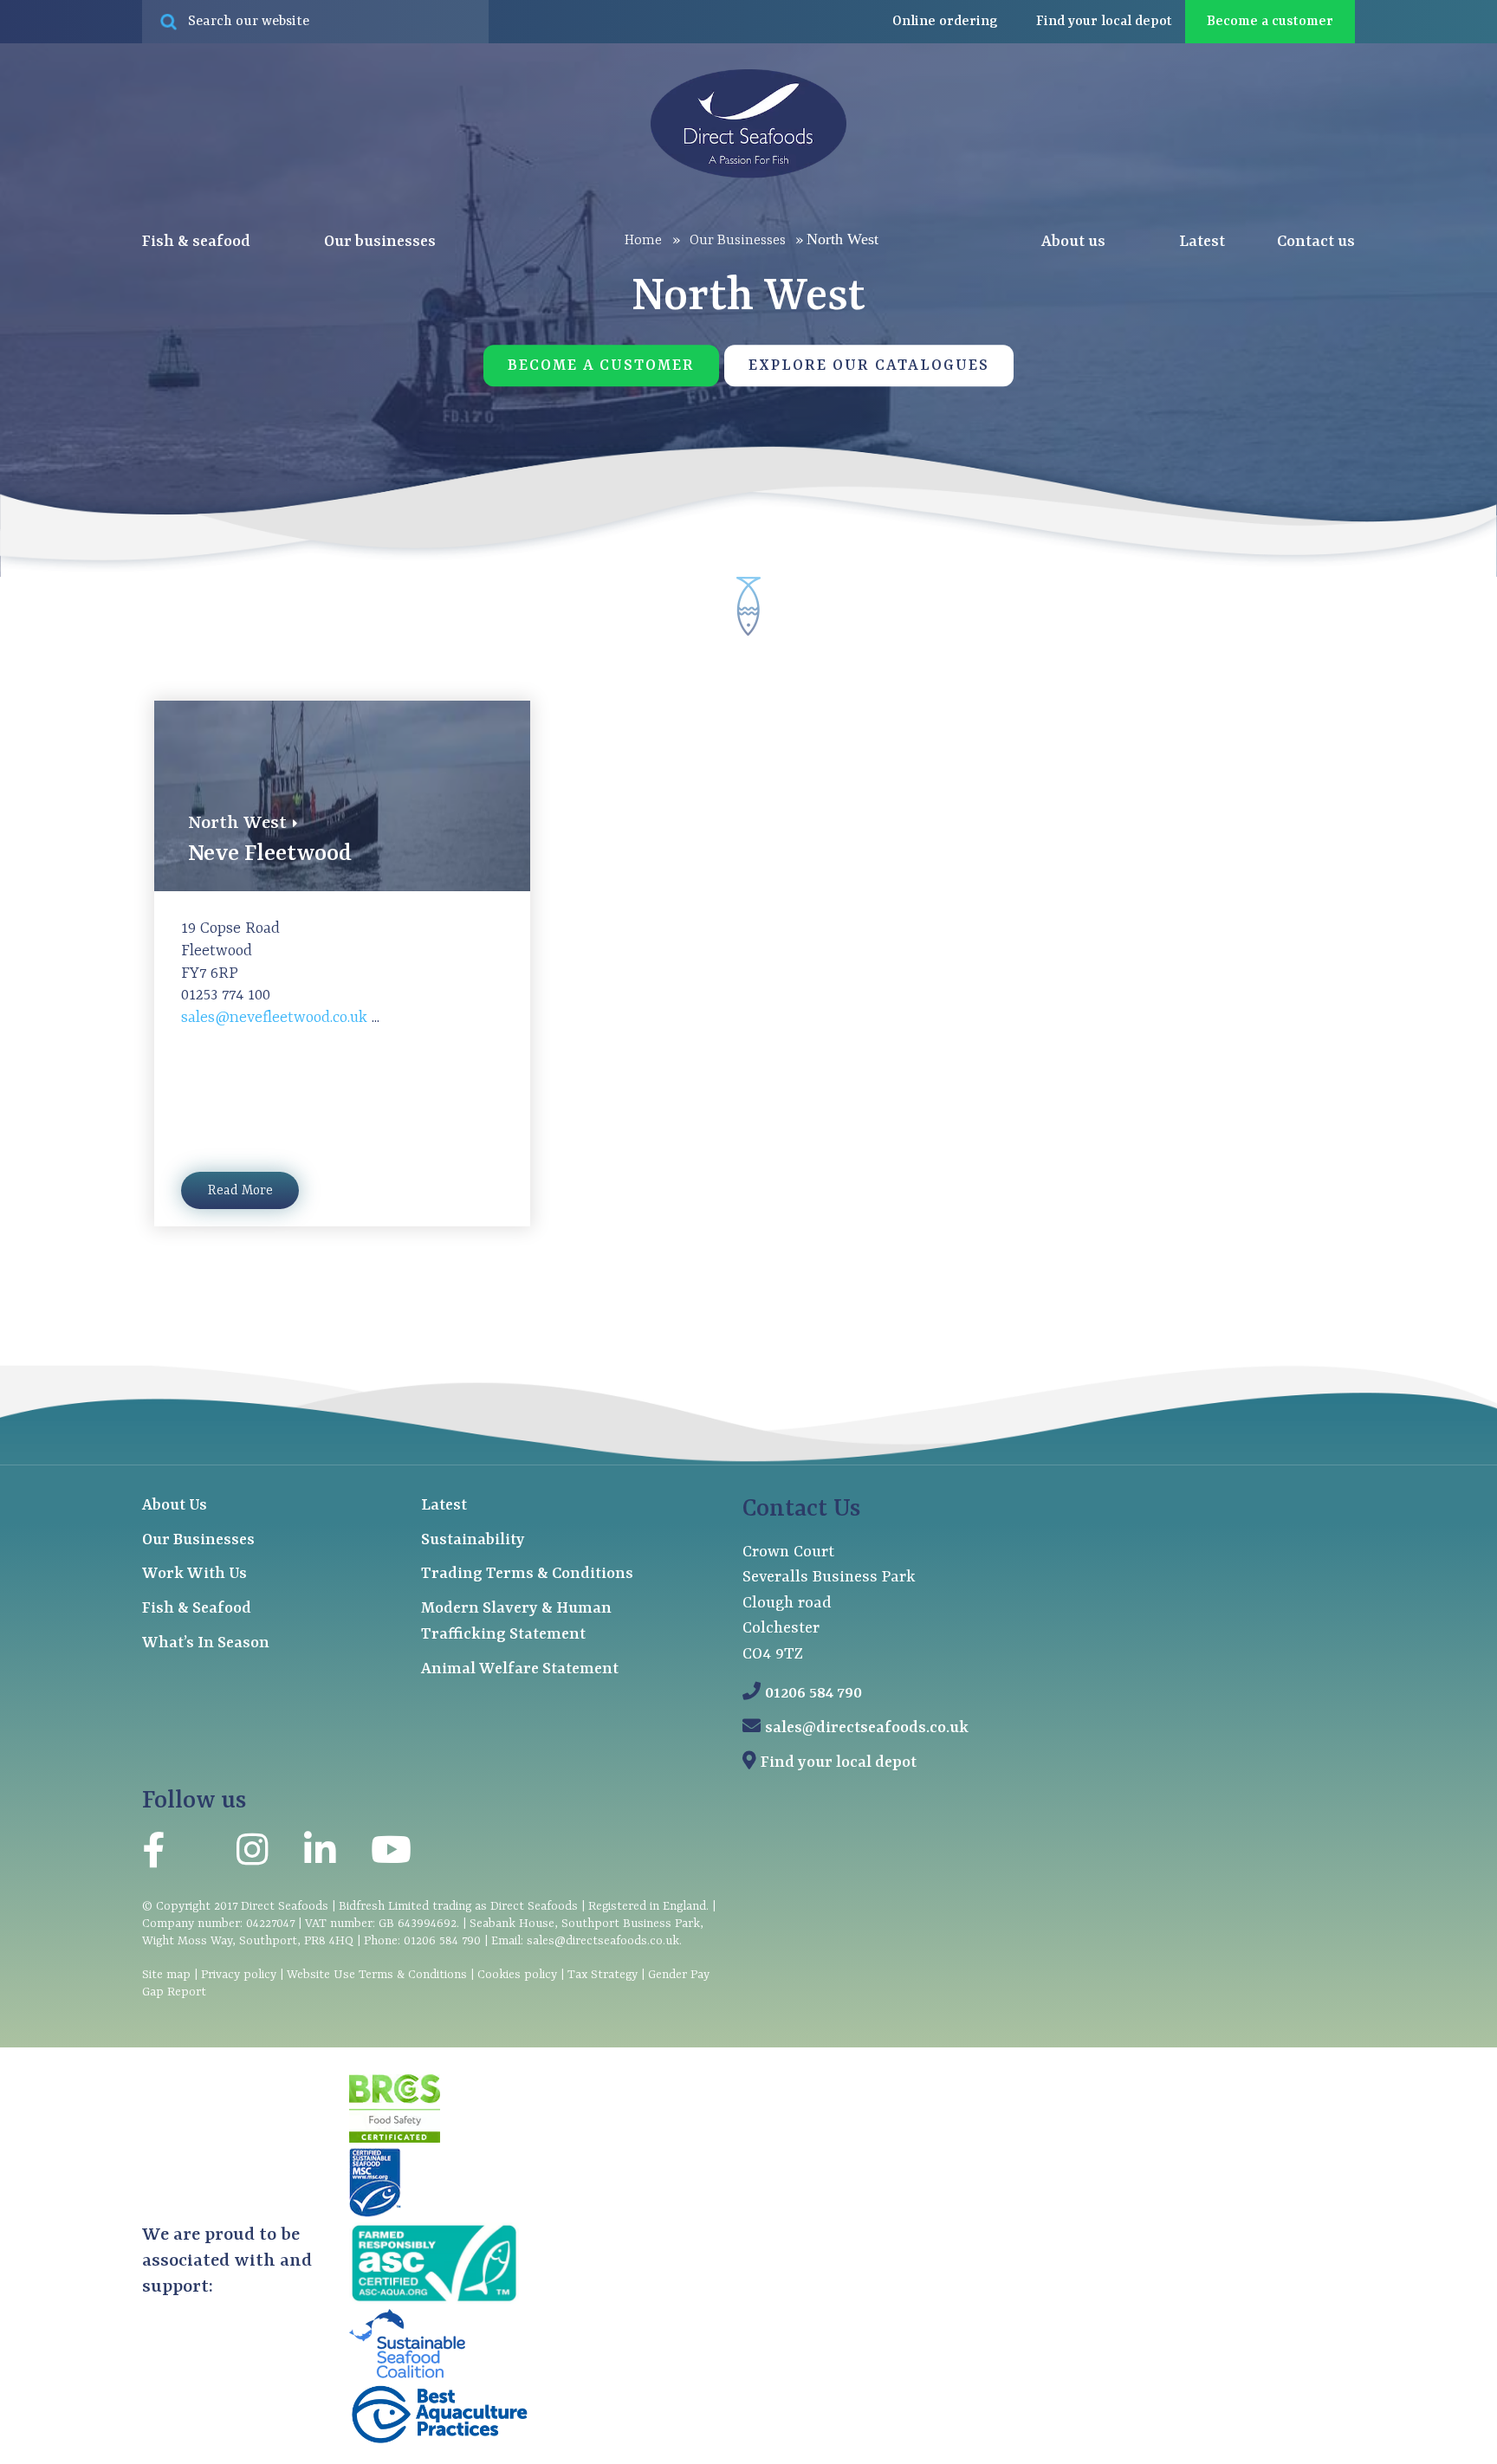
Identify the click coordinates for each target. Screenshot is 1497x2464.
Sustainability (473, 1540)
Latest (1202, 242)
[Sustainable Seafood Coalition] (407, 2375)
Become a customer (1270, 22)
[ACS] (434, 2300)
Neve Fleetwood (270, 854)
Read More (240, 1191)
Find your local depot (839, 1763)
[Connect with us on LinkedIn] (320, 1855)
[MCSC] (375, 2214)
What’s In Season (206, 1643)
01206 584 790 (813, 1694)
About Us (175, 1506)
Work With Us (194, 1574)
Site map (166, 1975)
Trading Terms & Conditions (527, 1574)
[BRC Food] (395, 2139)
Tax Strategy (603, 1975)
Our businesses (382, 242)
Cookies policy (517, 1975)
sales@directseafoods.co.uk (867, 1728)
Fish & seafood (198, 242)
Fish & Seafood (197, 1609)
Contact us (1316, 242)
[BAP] (439, 2441)
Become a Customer (601, 366)
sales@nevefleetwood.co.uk (276, 1018)
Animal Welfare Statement (520, 1669)
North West (237, 824)
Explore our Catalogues (869, 366)
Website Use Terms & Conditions (377, 1975)
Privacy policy (239, 1975)
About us (1075, 242)
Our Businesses (198, 1540)
